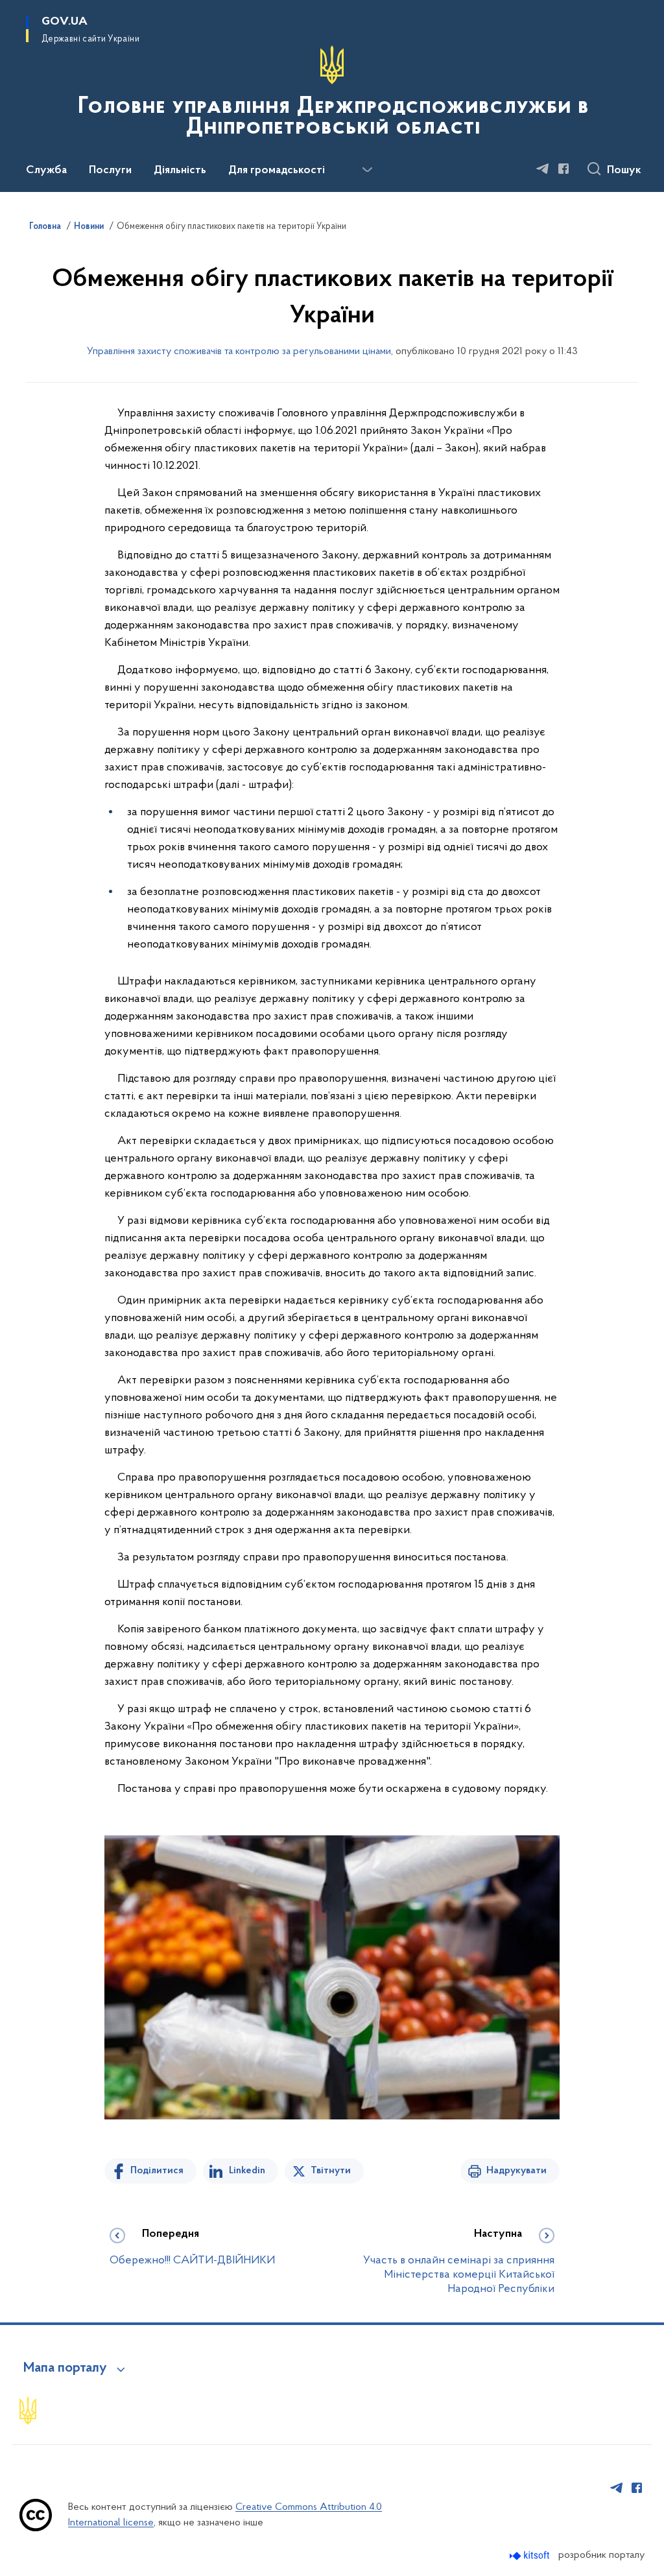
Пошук (624, 171)
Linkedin (247, 2171)
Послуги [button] (110, 171)
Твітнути (331, 2171)
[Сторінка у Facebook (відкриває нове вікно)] (563, 169)
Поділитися (157, 2171)
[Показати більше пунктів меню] (367, 170)
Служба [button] (46, 171)
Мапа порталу (65, 2368)
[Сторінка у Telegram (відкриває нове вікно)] (543, 169)
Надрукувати (516, 2171)
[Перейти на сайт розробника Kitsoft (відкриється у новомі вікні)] (531, 2556)
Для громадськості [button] (277, 171)
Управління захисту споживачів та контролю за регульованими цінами (239, 352)
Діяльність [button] (180, 171)
